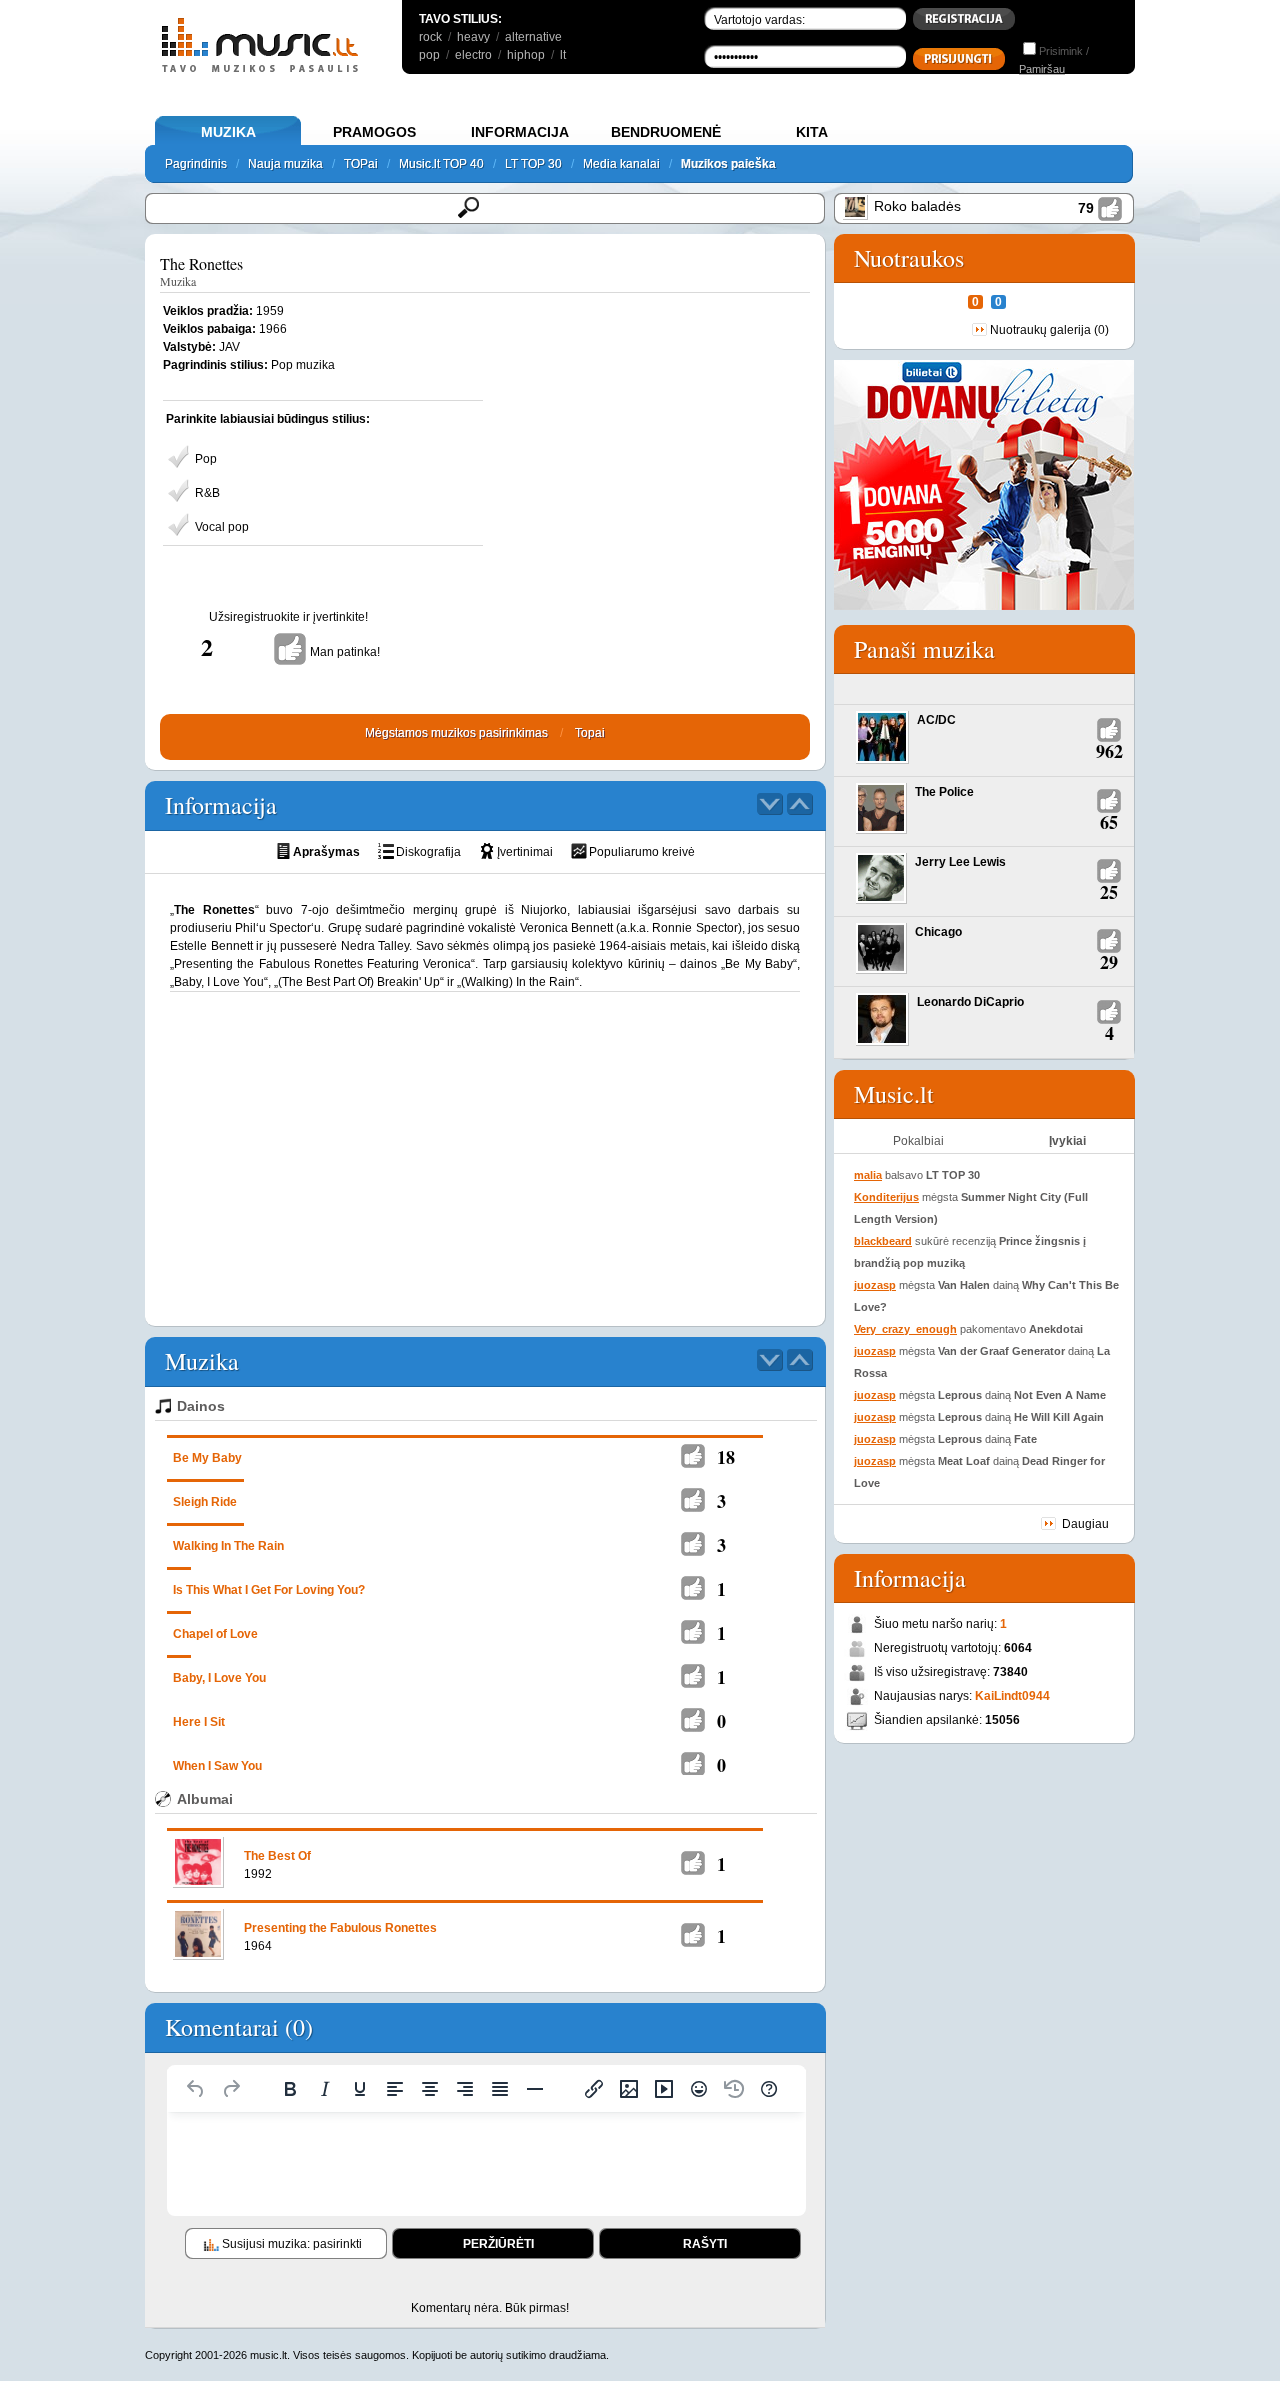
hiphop (526, 55)
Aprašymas (326, 852)
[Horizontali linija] (535, 2089)
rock (430, 37)
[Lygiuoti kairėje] (395, 2089)
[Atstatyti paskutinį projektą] (734, 2089)
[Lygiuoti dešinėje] (465, 2089)
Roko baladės (917, 206)
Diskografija (428, 852)
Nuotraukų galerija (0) (1049, 330)
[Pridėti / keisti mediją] (664, 2089)
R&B (207, 493)
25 (1109, 892)
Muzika (178, 281)
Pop (206, 459)
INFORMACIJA (520, 132)
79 (1086, 208)
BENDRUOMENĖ (666, 132)
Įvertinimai (525, 852)
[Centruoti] (430, 2089)
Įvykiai (1067, 1141)
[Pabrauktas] (360, 2089)
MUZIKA (228, 132)
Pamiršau (1042, 69)
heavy (473, 37)
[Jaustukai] (699, 2089)
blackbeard (883, 1241)
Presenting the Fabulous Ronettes (340, 1928)
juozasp (875, 1285)
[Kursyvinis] (325, 2089)
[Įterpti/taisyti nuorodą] (594, 2089)
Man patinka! (345, 652)
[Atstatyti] (196, 2089)
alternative (533, 37)
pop (429, 55)
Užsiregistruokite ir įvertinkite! (288, 617)
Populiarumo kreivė (642, 852)
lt (563, 55)
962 (1109, 751)
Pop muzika (303, 365)
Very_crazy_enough (905, 1329)
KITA (812, 132)
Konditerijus (886, 1197)
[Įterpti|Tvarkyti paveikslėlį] (629, 2089)
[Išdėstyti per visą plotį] (500, 2089)
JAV (229, 347)
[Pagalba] (769, 2089)
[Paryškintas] (290, 2089)
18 (726, 1457)
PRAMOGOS (374, 132)
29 (1109, 962)
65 (1109, 822)
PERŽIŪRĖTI (498, 2244)
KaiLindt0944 (1012, 1696)
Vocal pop (222, 527)
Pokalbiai (918, 1141)
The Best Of (277, 1856)
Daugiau (1085, 1524)
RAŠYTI (705, 2244)
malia (868, 1175)
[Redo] (231, 2089)
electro (473, 55)
